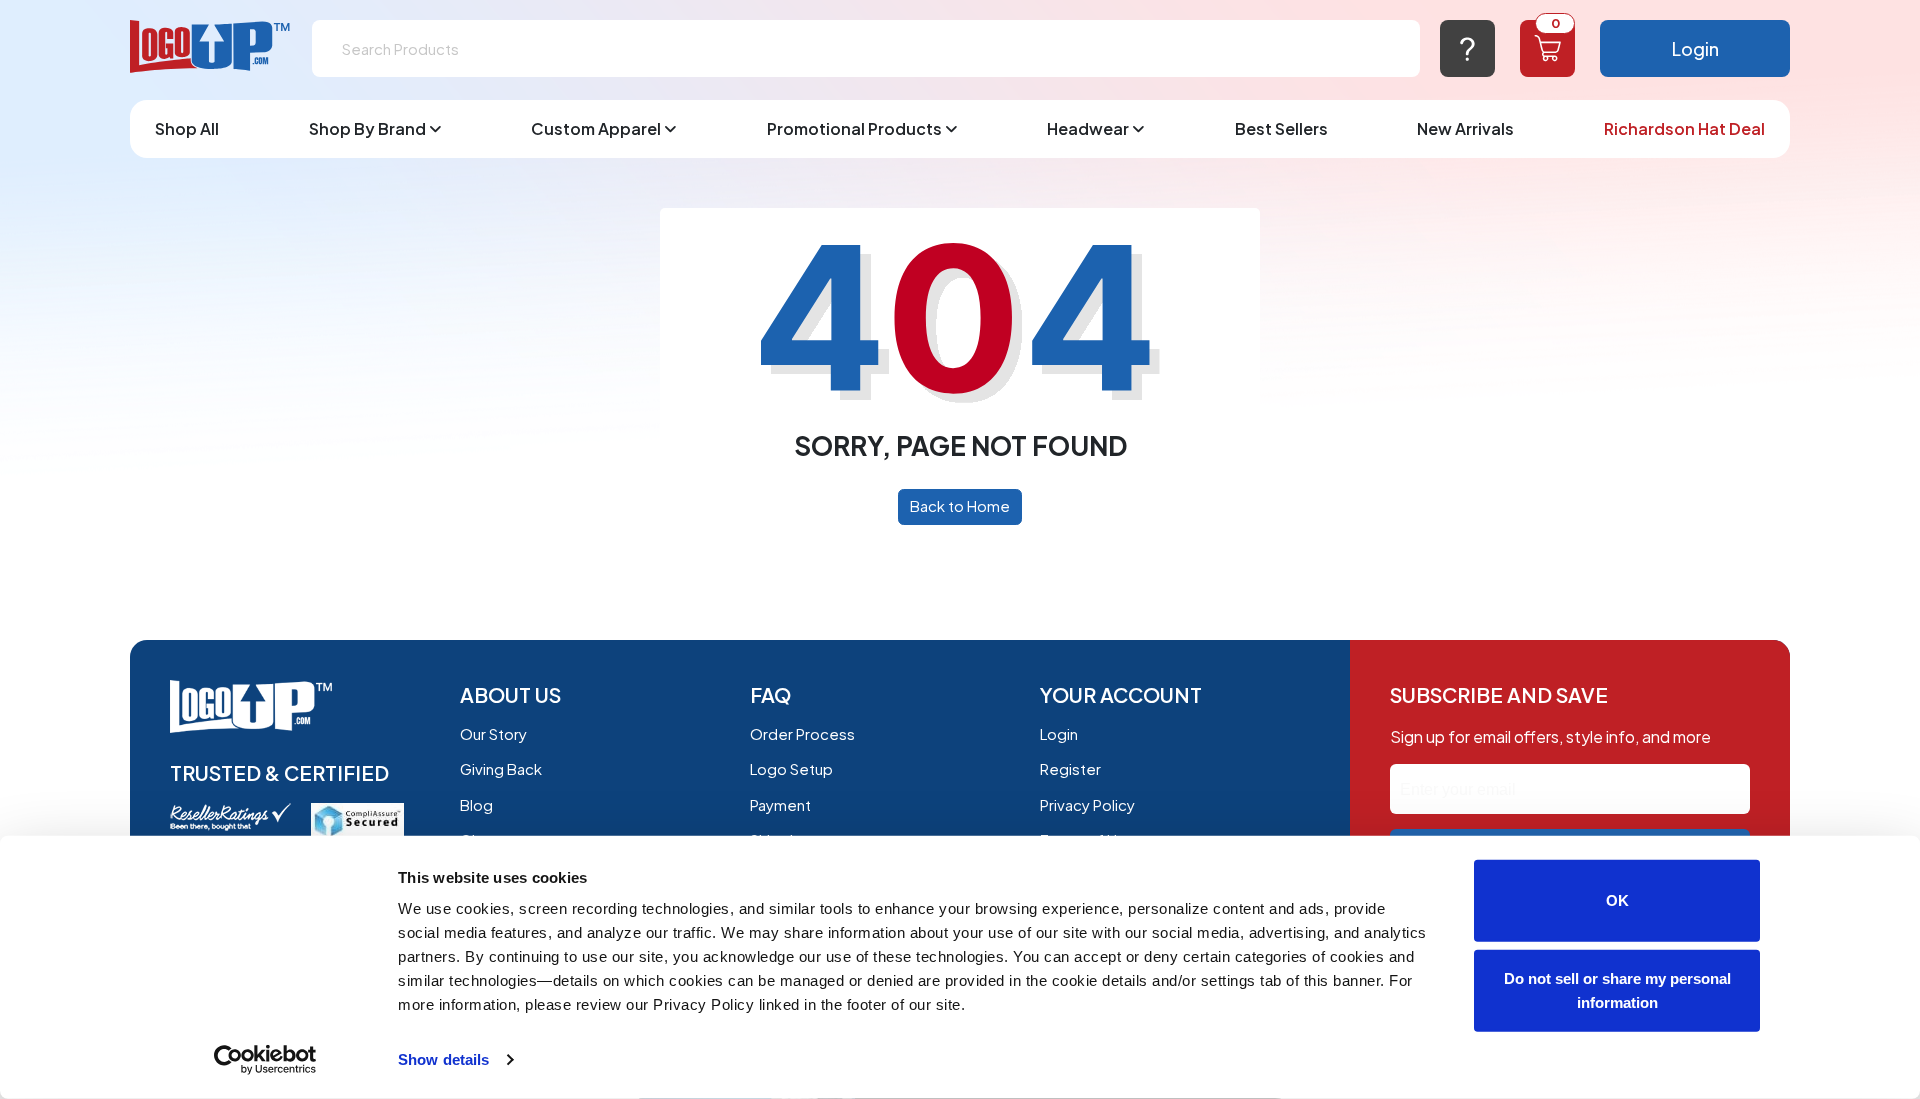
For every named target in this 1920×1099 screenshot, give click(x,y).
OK (1617, 900)
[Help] (1467, 48)
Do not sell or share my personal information (1617, 989)
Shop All (187, 128)
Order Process (802, 733)
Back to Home (960, 505)
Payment (780, 804)
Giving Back (501, 768)
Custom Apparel (596, 128)
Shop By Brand (367, 128)
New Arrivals (1465, 128)
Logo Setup (791, 768)
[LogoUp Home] (211, 47)
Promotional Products (854, 128)
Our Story (493, 733)
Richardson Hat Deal (1684, 128)
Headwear (1088, 128)
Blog (476, 804)
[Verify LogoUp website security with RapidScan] (357, 818)
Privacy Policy (1087, 804)
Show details (443, 1059)
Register (1070, 768)
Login (1695, 48)
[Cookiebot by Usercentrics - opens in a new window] (265, 1060)
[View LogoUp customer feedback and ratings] (230, 814)
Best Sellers (1281, 128)
